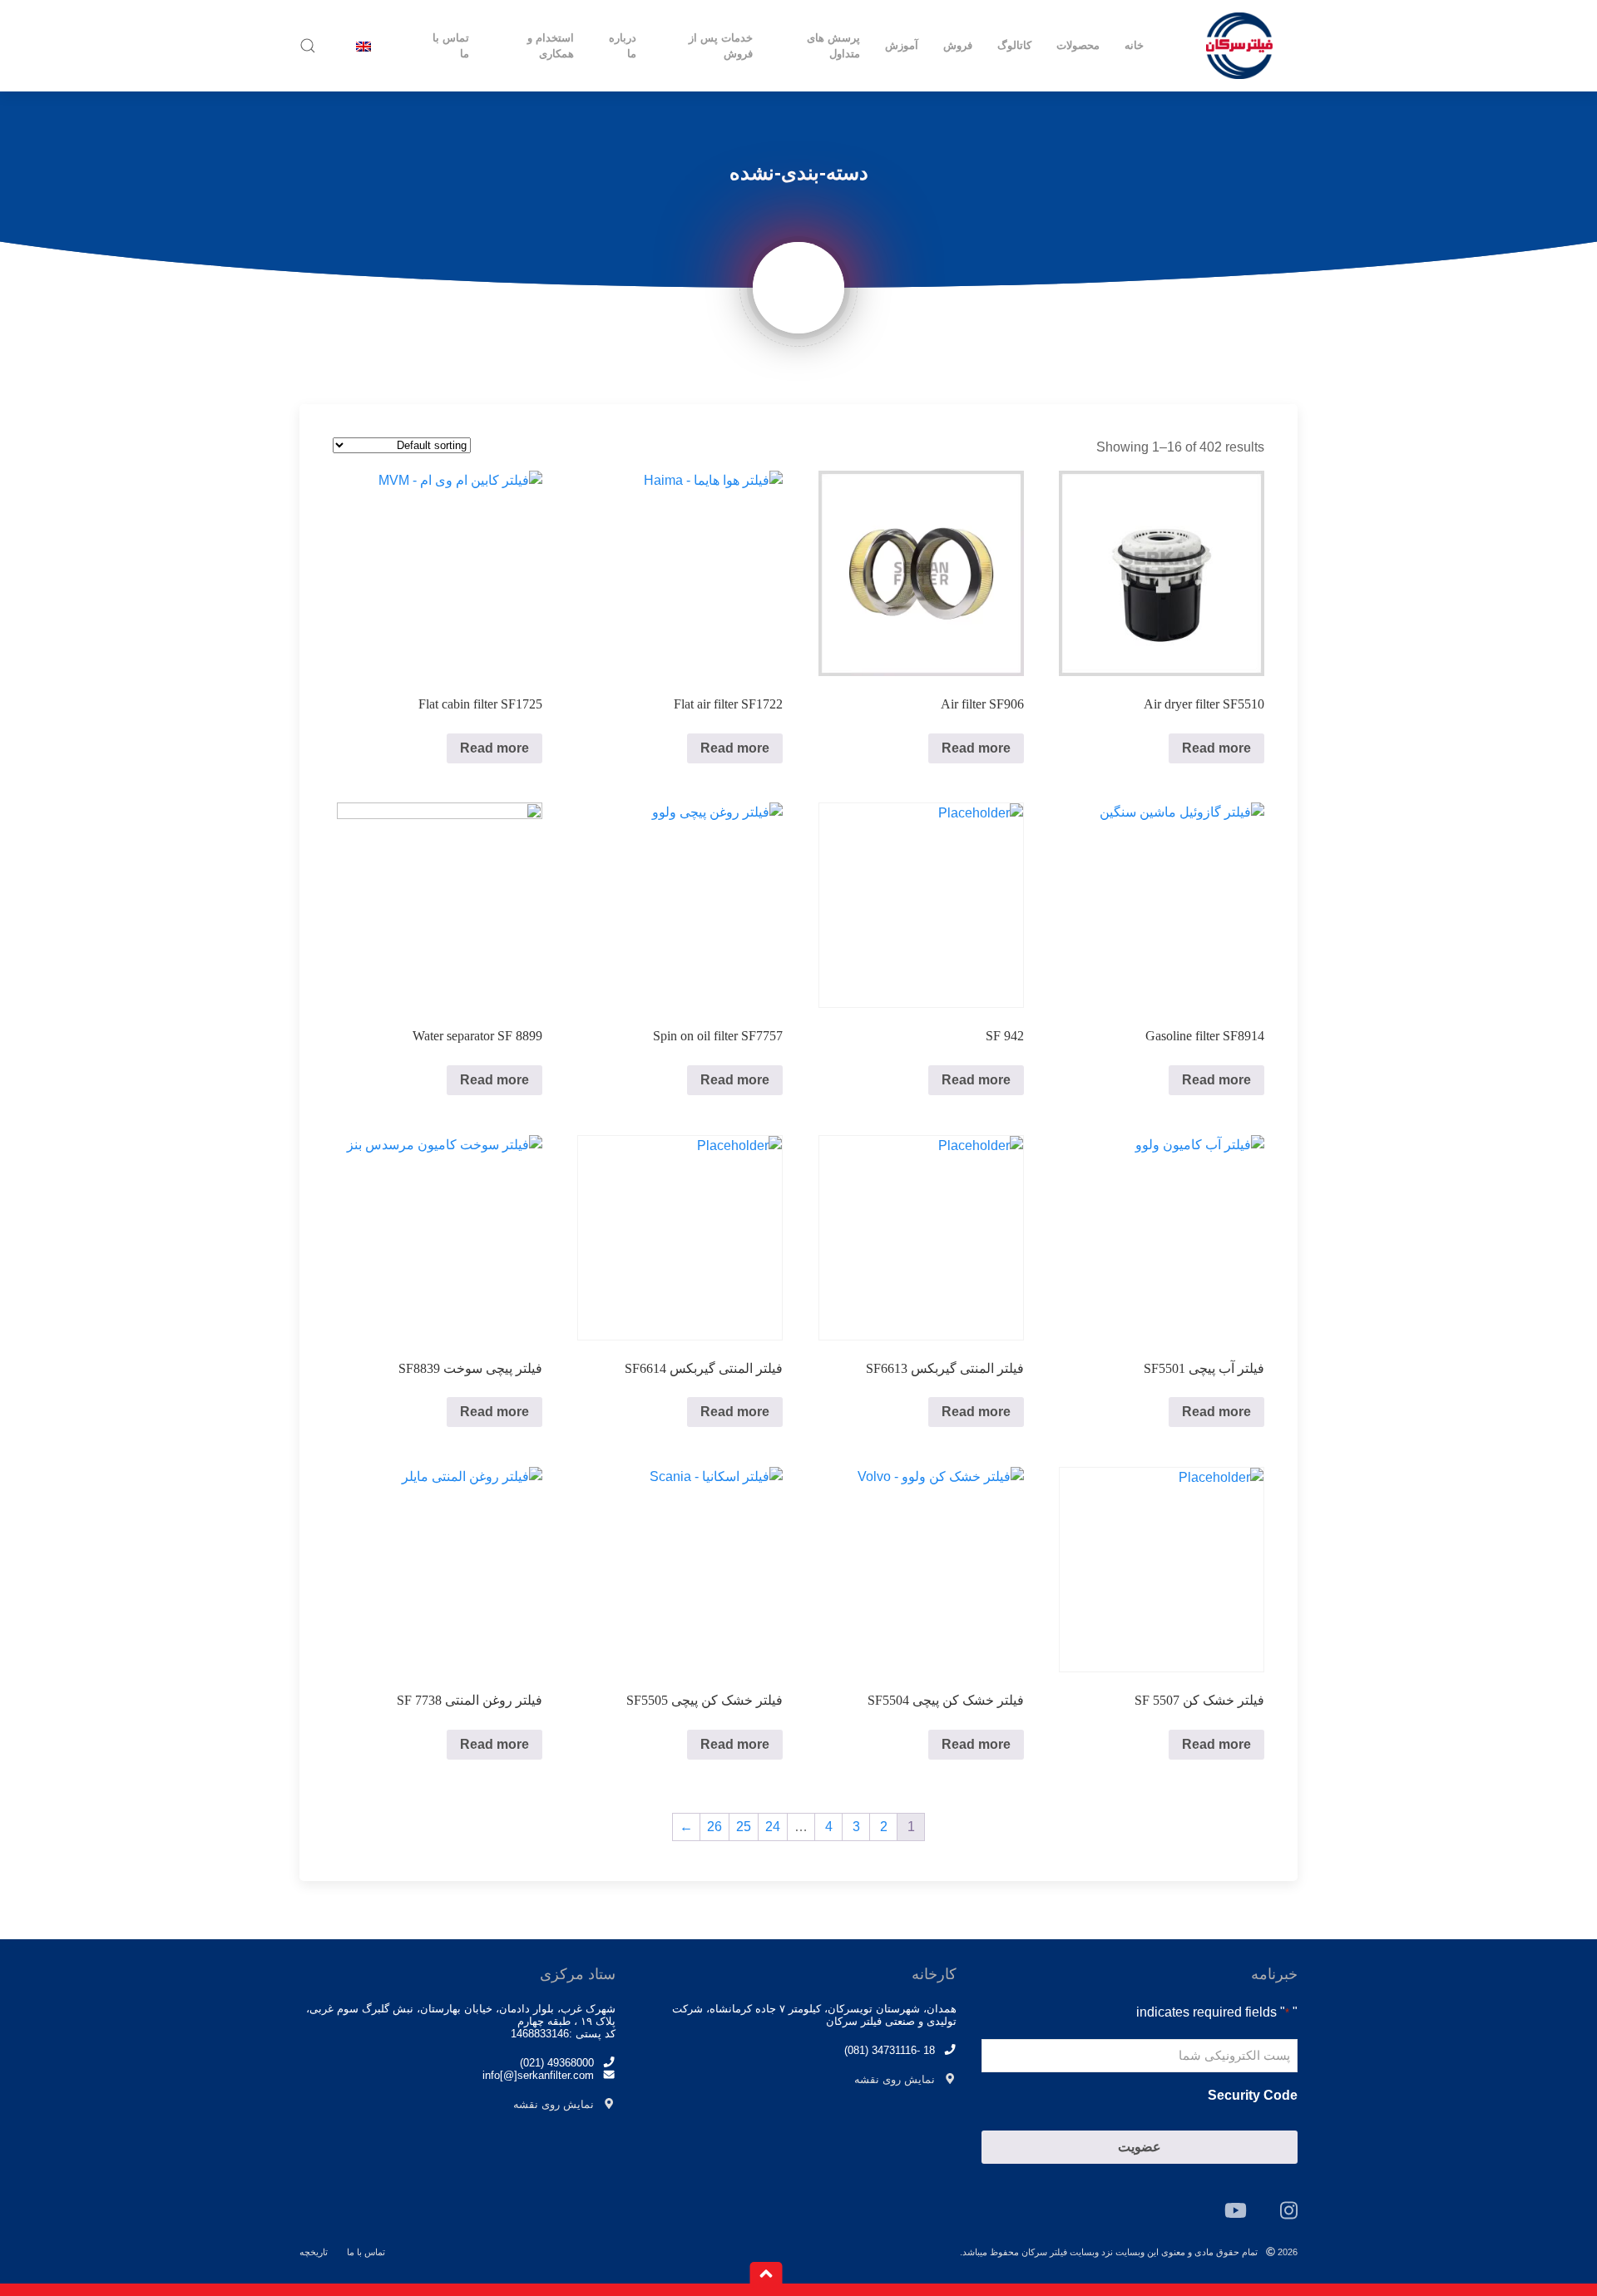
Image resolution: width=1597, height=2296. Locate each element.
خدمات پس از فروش (721, 46)
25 (744, 1827)
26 (714, 1827)
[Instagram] (1289, 2210)
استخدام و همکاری (551, 46)
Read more (1216, 748)
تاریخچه (314, 2252)
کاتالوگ (1014, 45)
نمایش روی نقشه (895, 2079)
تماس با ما (451, 46)
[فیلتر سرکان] (1239, 46)
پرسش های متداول (833, 46)
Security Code (1253, 2095)
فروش (958, 45)
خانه (1134, 45)
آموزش (902, 45)
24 (773, 1827)
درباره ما (623, 46)
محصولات (1078, 45)
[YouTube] (1236, 2210)
